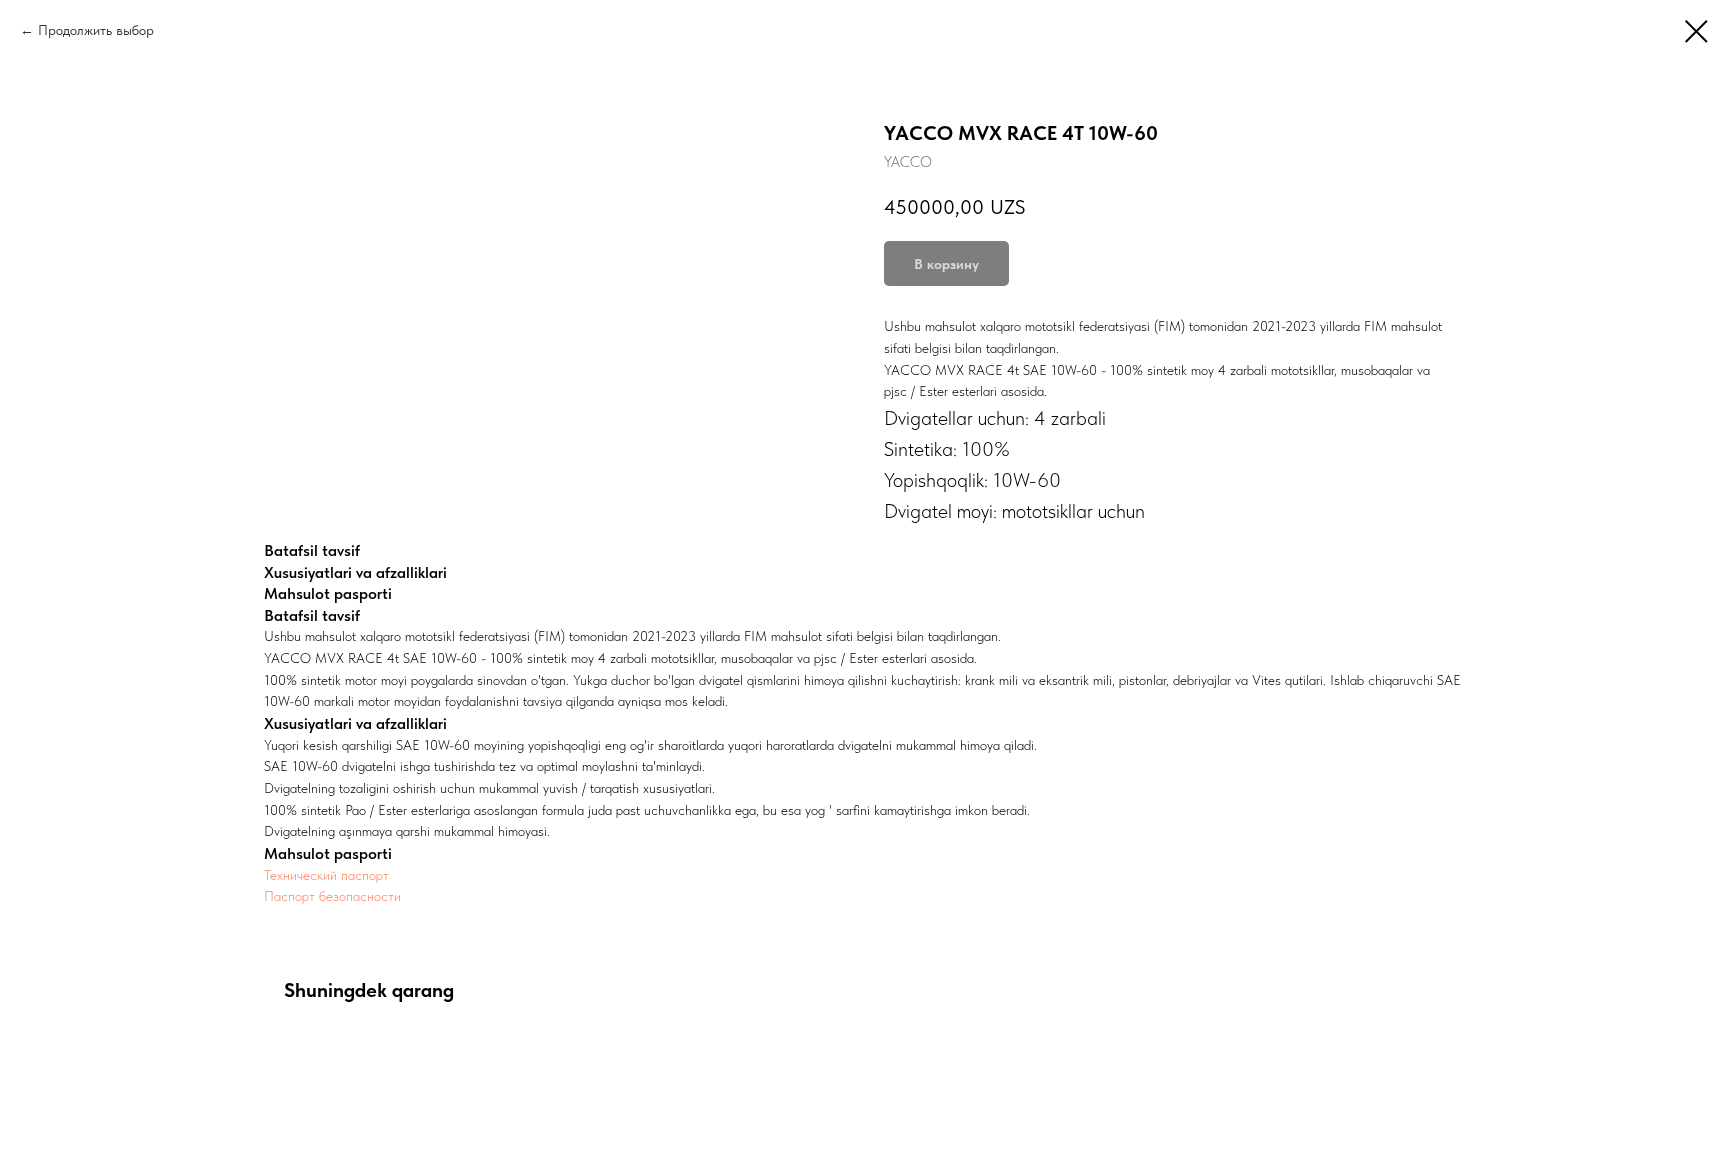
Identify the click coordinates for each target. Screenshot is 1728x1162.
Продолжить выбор (96, 30)
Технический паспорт (326, 875)
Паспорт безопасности (332, 896)
